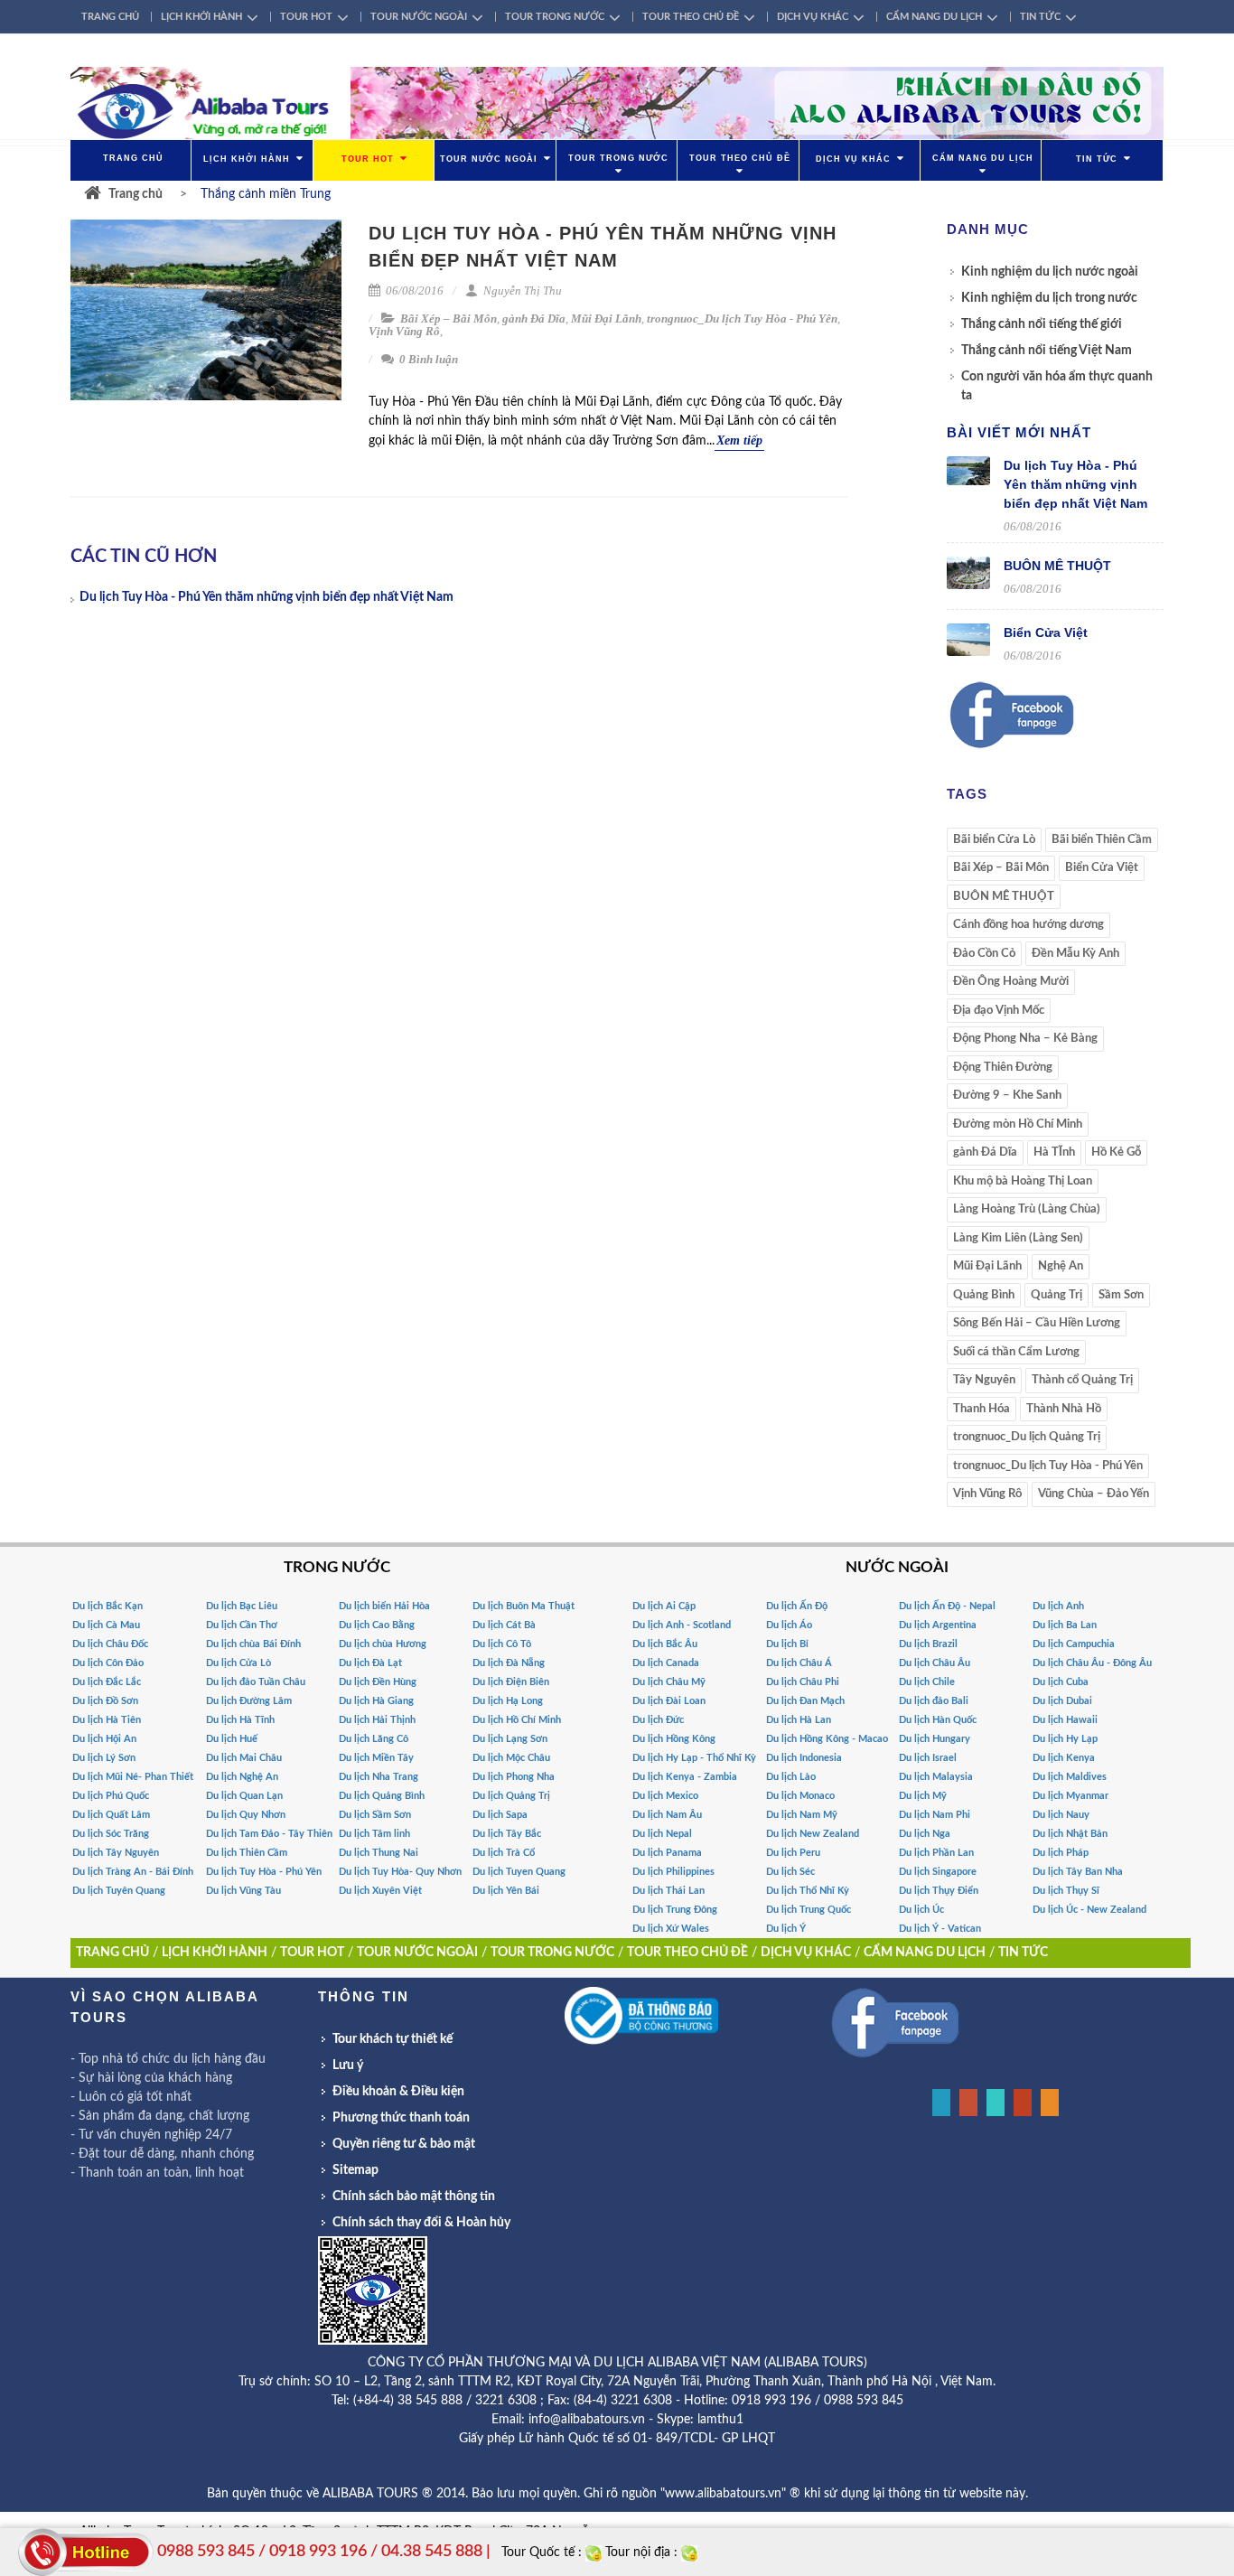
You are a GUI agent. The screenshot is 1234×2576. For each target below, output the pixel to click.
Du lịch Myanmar (1070, 1796)
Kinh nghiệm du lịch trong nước (1049, 298)
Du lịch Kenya (1064, 1758)
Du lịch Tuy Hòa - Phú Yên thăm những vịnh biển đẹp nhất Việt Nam (266, 597)
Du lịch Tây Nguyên (116, 1853)
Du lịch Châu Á (799, 1663)
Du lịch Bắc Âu (665, 1644)
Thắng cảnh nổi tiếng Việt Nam (1047, 351)
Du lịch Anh (1058, 1606)
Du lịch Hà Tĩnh (240, 1720)
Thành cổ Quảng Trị (1082, 1380)
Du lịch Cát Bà (504, 1625)
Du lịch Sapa (500, 1815)
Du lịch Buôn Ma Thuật (524, 1606)
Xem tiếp (739, 440)
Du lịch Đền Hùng (378, 1682)
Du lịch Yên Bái (506, 1891)
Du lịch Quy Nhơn (246, 1815)
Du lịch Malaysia (936, 1777)
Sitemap (355, 2170)
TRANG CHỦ (110, 17)
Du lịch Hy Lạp (1065, 1739)
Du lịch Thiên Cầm (247, 1853)
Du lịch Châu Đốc (110, 1644)
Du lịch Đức (658, 1720)
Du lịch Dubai (1062, 1701)
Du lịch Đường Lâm (249, 1701)
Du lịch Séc (790, 1872)
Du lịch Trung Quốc (809, 1910)
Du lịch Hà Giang (376, 1701)
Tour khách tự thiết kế (393, 2039)
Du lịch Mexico (665, 1796)
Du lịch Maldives (1070, 1777)
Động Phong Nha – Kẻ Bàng (1025, 1039)
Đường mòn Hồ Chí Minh (1018, 1124)
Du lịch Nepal (662, 1834)
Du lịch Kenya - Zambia (685, 1777)
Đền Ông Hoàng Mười (1011, 982)
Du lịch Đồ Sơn (105, 1701)
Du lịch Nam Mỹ (802, 1815)
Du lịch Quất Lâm (111, 1815)
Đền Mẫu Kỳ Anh (1075, 954)
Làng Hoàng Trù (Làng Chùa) (1027, 1209)
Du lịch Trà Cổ (504, 1853)
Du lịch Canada (666, 1663)
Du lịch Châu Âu (935, 1663)
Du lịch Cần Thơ (242, 1625)
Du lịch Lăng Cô (374, 1739)
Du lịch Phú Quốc (111, 1796)
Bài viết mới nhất (1019, 432)
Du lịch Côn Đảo (108, 1663)
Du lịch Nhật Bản (1070, 1834)
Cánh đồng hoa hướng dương (1028, 925)
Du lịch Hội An (104, 1739)
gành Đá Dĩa (534, 318)
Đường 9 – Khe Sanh (1007, 1096)
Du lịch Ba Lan (1065, 1625)
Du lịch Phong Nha (514, 1777)
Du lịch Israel (928, 1758)
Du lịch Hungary (935, 1739)
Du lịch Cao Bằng (377, 1625)
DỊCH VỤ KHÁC (813, 17)
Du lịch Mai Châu (244, 1758)
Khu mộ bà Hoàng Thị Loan (1023, 1181)
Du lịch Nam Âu (667, 1815)
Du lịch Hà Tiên (107, 1720)
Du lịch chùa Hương (383, 1644)
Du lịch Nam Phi (935, 1815)
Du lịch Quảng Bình (382, 1796)
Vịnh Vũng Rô (404, 331)
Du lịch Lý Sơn (104, 1758)
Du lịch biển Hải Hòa (384, 1606)
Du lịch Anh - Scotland (682, 1625)
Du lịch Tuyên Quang (119, 1891)
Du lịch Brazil (928, 1644)
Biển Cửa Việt (1046, 632)
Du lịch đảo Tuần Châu (256, 1682)
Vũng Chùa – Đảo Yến (1094, 1494)
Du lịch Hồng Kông (674, 1739)
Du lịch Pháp (1061, 1853)
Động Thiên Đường (1003, 1068)
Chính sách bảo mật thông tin (414, 2197)
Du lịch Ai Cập (664, 1606)
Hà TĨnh (1054, 1152)
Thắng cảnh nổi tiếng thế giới (1042, 324)
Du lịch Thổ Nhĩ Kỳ (808, 1891)
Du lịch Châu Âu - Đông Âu (1092, 1663)
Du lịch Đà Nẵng (509, 1663)
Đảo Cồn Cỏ (984, 954)
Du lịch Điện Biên (511, 1682)
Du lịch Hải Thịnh (377, 1720)
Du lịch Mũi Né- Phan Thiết (133, 1777)
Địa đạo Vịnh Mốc (999, 1011)
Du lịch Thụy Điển (939, 1891)
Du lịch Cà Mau (106, 1625)
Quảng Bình (984, 1295)
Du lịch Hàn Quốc (938, 1720)
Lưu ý (348, 2065)
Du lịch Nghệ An (242, 1777)
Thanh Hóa (982, 1409)
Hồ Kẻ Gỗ (1116, 1152)
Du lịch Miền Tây (376, 1758)
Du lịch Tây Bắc (507, 1834)
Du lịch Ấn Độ (797, 1606)
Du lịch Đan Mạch (805, 1701)
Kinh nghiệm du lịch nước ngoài (1050, 272)
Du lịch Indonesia (804, 1758)
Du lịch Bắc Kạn (108, 1606)
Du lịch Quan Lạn (244, 1796)
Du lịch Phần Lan (936, 1853)
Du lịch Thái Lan (668, 1891)
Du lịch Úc (921, 1910)
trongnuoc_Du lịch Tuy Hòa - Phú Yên (742, 318)
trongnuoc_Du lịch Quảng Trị (1027, 1437)
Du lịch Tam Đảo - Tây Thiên (269, 1834)
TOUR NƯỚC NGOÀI (419, 17)
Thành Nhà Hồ (1064, 1409)
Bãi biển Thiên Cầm (1102, 840)
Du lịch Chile (927, 1682)
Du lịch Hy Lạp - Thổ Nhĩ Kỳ (694, 1758)
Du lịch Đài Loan (669, 1701)
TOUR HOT (306, 17)
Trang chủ (136, 194)
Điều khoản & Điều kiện (398, 2092)
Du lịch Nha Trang (379, 1777)
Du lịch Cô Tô (502, 1644)
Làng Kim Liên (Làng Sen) (1018, 1238)
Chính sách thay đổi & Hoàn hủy (421, 2223)
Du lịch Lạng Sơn (510, 1739)
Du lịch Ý (786, 1929)
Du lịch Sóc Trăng (111, 1834)
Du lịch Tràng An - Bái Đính (133, 1872)
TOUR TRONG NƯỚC (555, 17)
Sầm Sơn (1121, 1295)
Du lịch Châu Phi (803, 1682)
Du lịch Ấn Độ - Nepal (947, 1606)
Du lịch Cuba (1061, 1682)
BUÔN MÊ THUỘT (1057, 566)
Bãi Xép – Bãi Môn (449, 318)
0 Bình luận (427, 359)
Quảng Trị (1056, 1295)
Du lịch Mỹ (923, 1796)
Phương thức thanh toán (401, 2118)
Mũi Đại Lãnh (606, 318)
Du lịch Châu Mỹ (669, 1682)
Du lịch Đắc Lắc (107, 1682)
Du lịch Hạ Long (508, 1701)
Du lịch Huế (232, 1739)
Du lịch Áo (789, 1625)
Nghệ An (1061, 1266)
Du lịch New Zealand (813, 1834)
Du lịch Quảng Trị (511, 1796)
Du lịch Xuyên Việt (380, 1891)
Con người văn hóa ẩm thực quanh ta (1057, 386)
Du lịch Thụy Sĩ (1066, 1891)
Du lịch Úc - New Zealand (1089, 1910)
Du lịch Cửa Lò (238, 1663)
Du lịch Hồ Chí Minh (517, 1720)
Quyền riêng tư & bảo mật (404, 2144)
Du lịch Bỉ (787, 1644)
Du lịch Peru (793, 1853)
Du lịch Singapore (938, 1872)
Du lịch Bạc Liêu (242, 1606)
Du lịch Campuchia (1074, 1644)
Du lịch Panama (667, 1853)
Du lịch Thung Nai (379, 1853)
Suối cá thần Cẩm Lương (1016, 1352)
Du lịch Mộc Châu (511, 1758)
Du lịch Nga (925, 1834)
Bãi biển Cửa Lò (994, 840)
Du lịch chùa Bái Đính (253, 1644)
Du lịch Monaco (800, 1796)
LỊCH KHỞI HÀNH (201, 17)
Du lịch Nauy (1061, 1815)
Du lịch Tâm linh (374, 1834)
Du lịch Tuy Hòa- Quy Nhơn (400, 1872)
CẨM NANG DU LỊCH (934, 17)
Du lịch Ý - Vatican (940, 1929)
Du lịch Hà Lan (799, 1720)
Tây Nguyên (984, 1380)
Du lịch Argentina (938, 1625)
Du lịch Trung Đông (675, 1910)
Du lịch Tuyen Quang (519, 1872)
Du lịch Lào (791, 1777)
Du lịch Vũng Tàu (243, 1891)
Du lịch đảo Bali (934, 1701)
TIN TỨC (1040, 17)
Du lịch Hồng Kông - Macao (827, 1739)
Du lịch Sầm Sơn (375, 1815)
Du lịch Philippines (673, 1872)
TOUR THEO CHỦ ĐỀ (691, 17)
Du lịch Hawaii (1065, 1720)
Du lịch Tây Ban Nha (1078, 1872)
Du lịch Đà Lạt (370, 1663)
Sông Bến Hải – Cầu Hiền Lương (1037, 1323)
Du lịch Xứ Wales (671, 1929)
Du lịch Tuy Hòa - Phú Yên (264, 1872)
